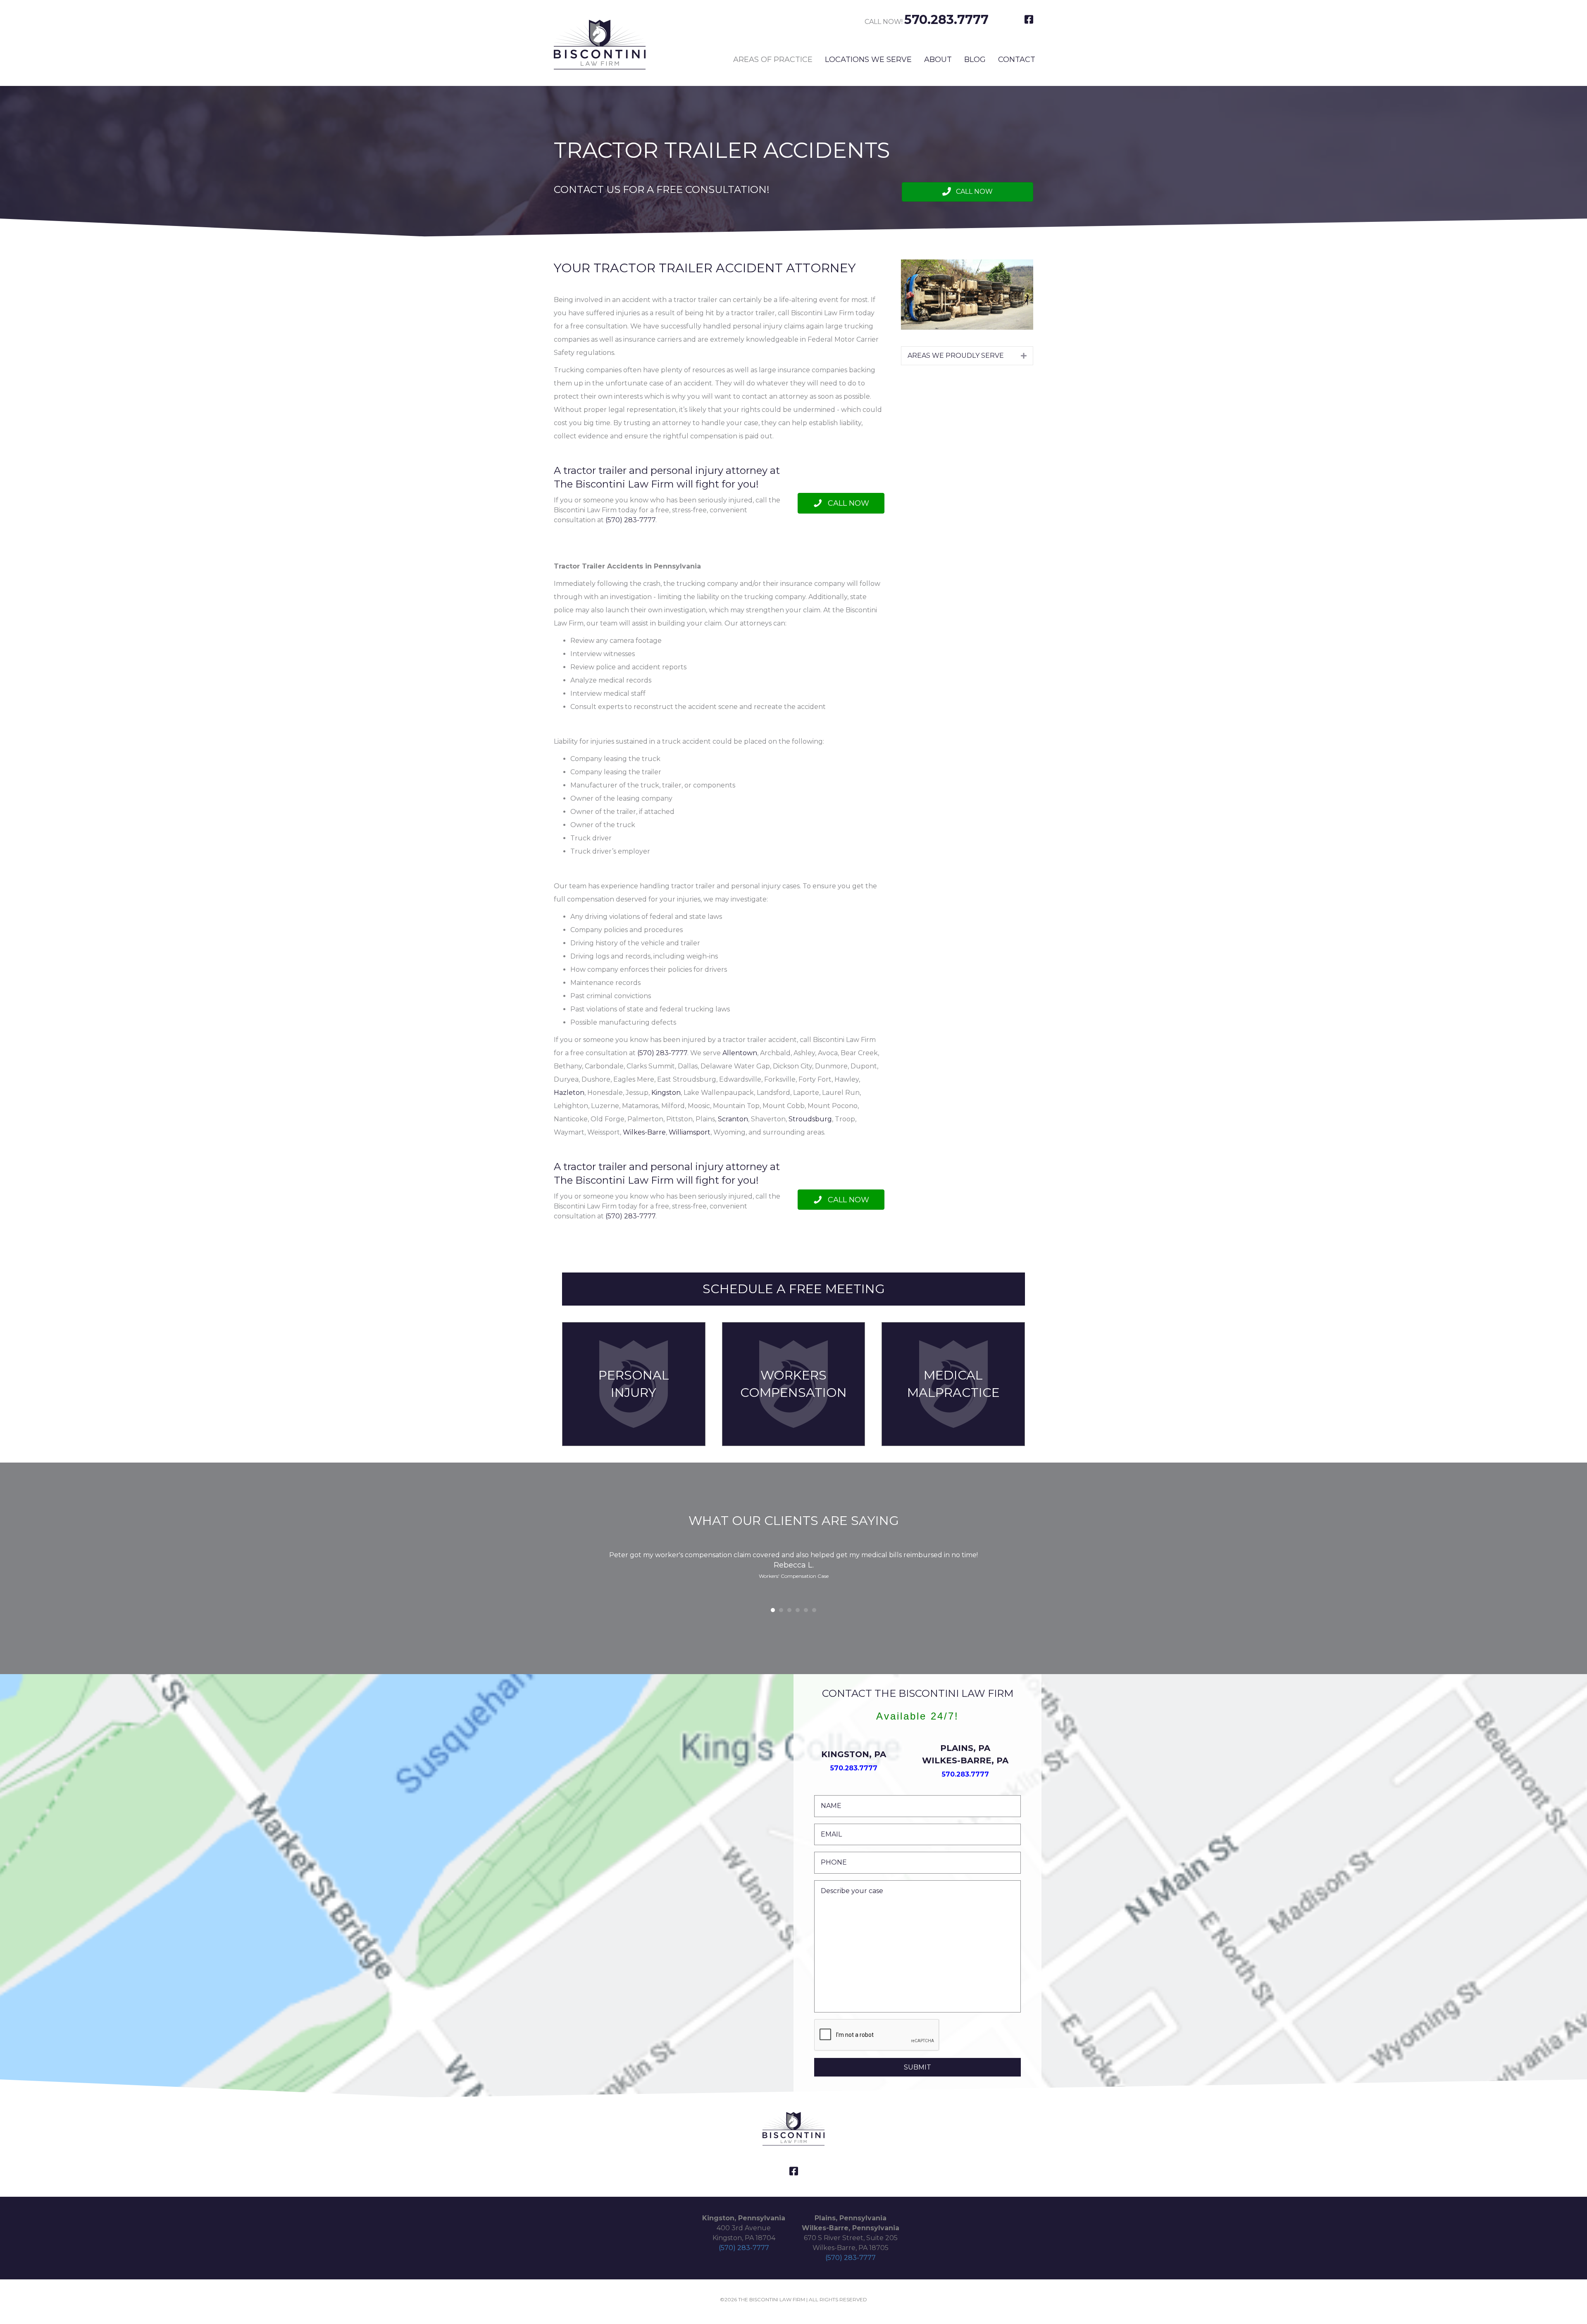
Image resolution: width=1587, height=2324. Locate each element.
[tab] (967, 356)
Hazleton (569, 1093)
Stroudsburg (810, 1119)
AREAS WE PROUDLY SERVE (956, 356)
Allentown (740, 1053)
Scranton (733, 1119)
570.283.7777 (946, 20)
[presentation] (877, 2035)
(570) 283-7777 (630, 520)
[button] (967, 192)
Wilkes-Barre (644, 1132)
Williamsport (690, 1132)
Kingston (666, 1093)
